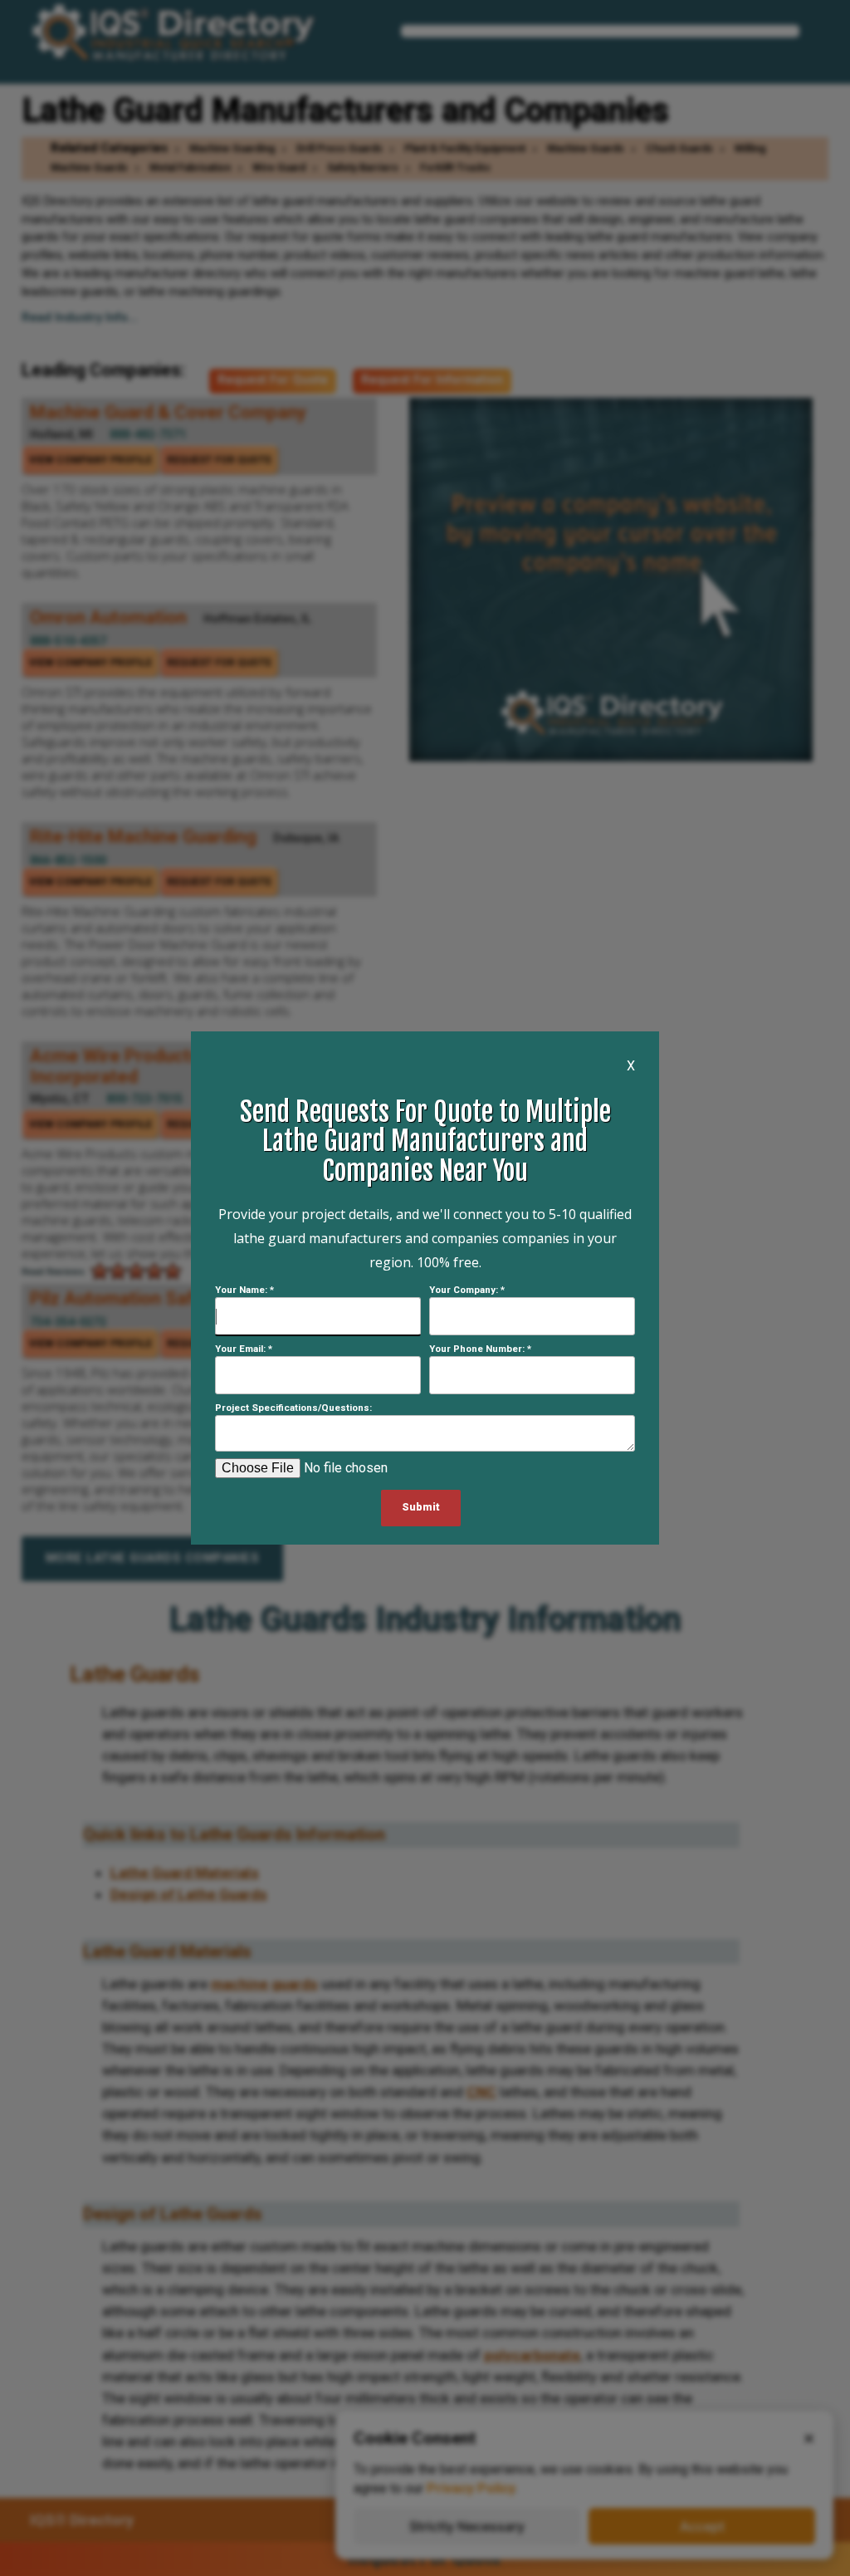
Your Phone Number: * (480, 1349)
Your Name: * (244, 1290)
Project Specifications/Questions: (293, 1408)
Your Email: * (244, 1349)
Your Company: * (467, 1290)
